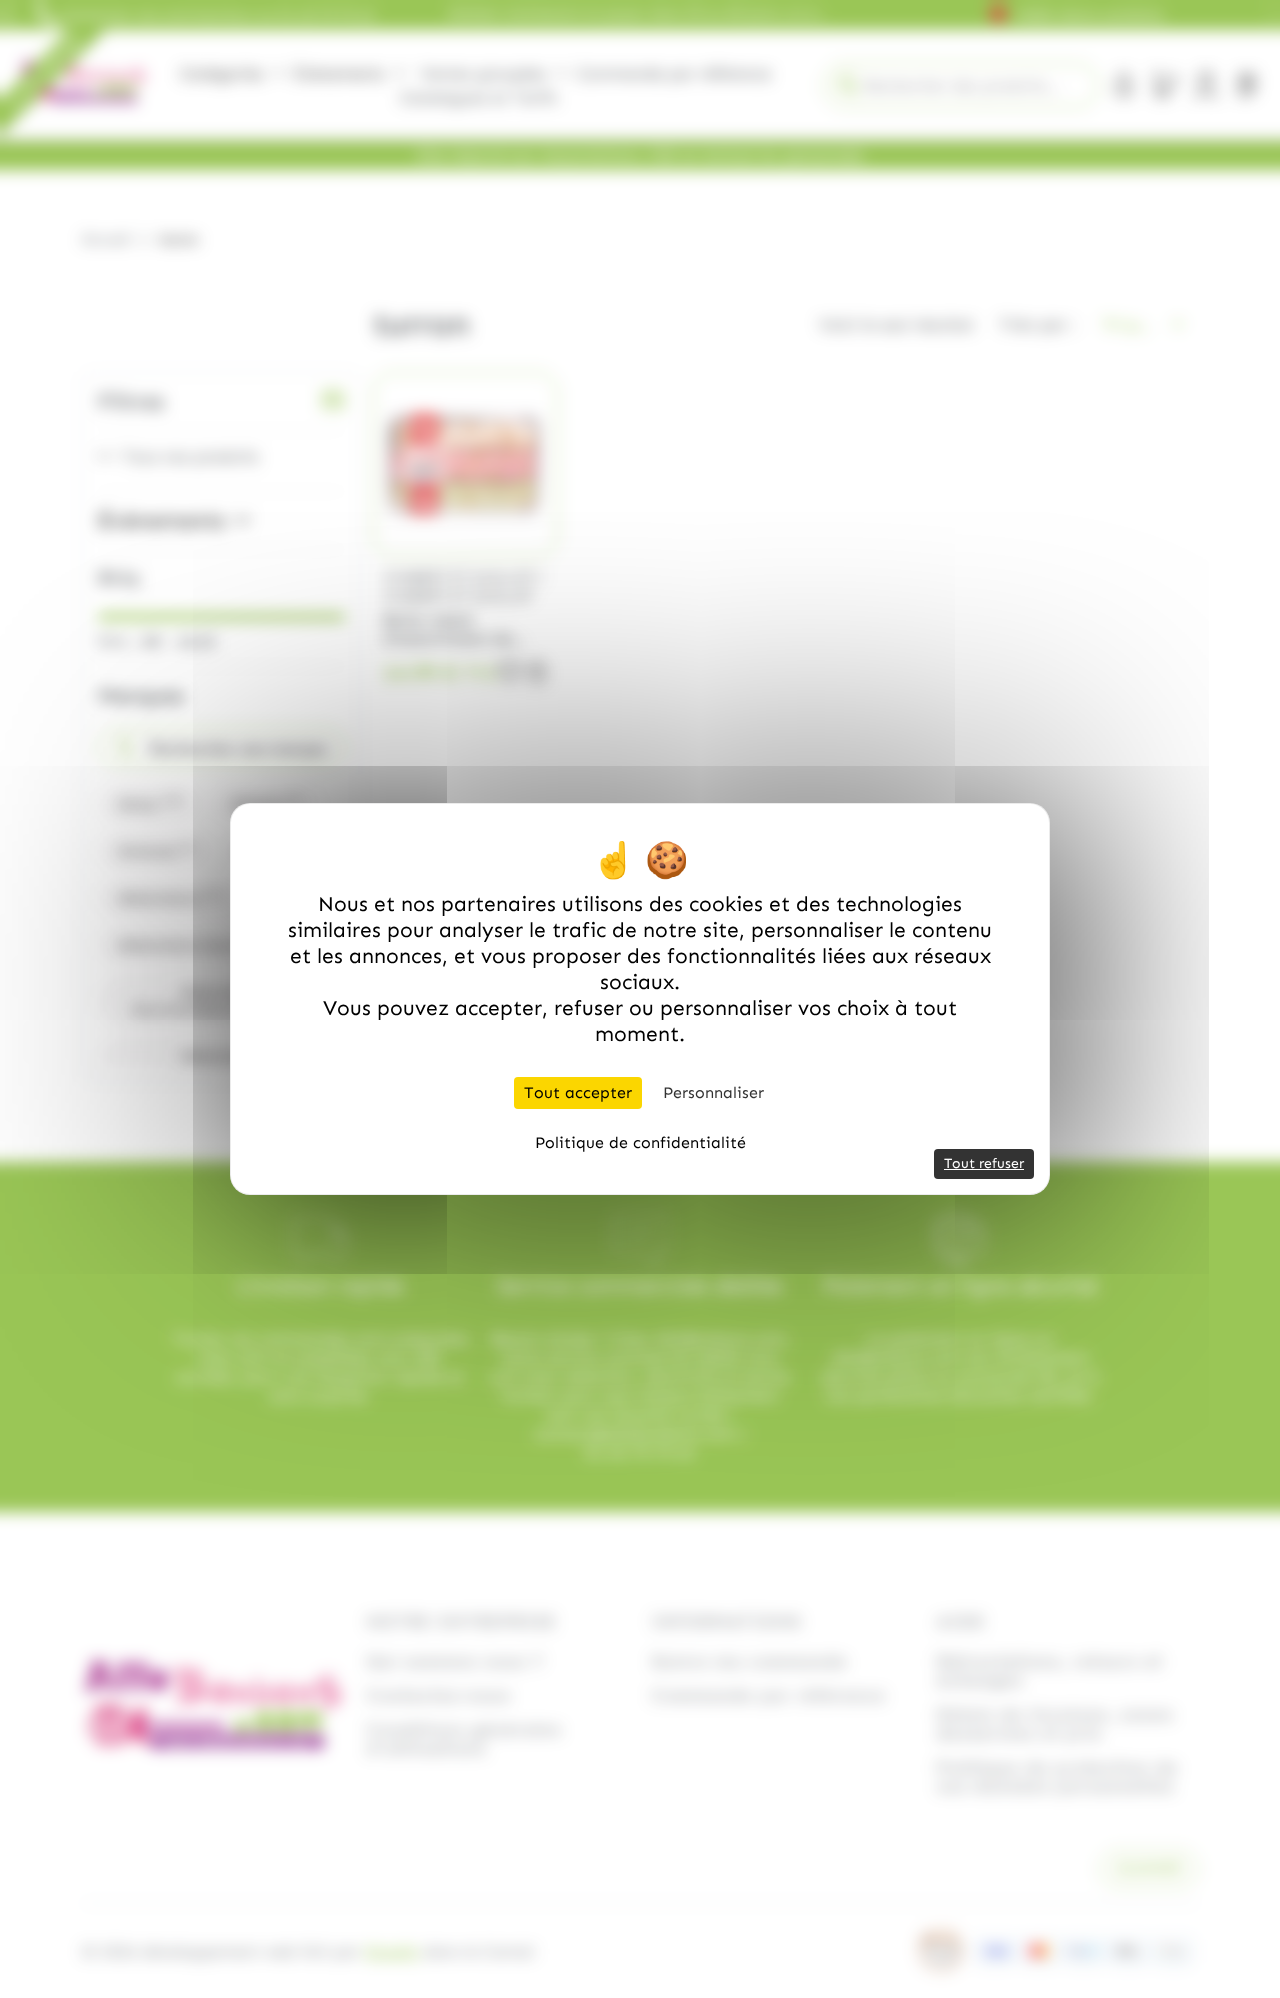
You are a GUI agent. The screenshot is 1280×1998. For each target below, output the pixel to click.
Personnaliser (713, 1092)
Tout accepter (578, 1092)
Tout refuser (984, 1163)
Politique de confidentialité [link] (640, 1142)
